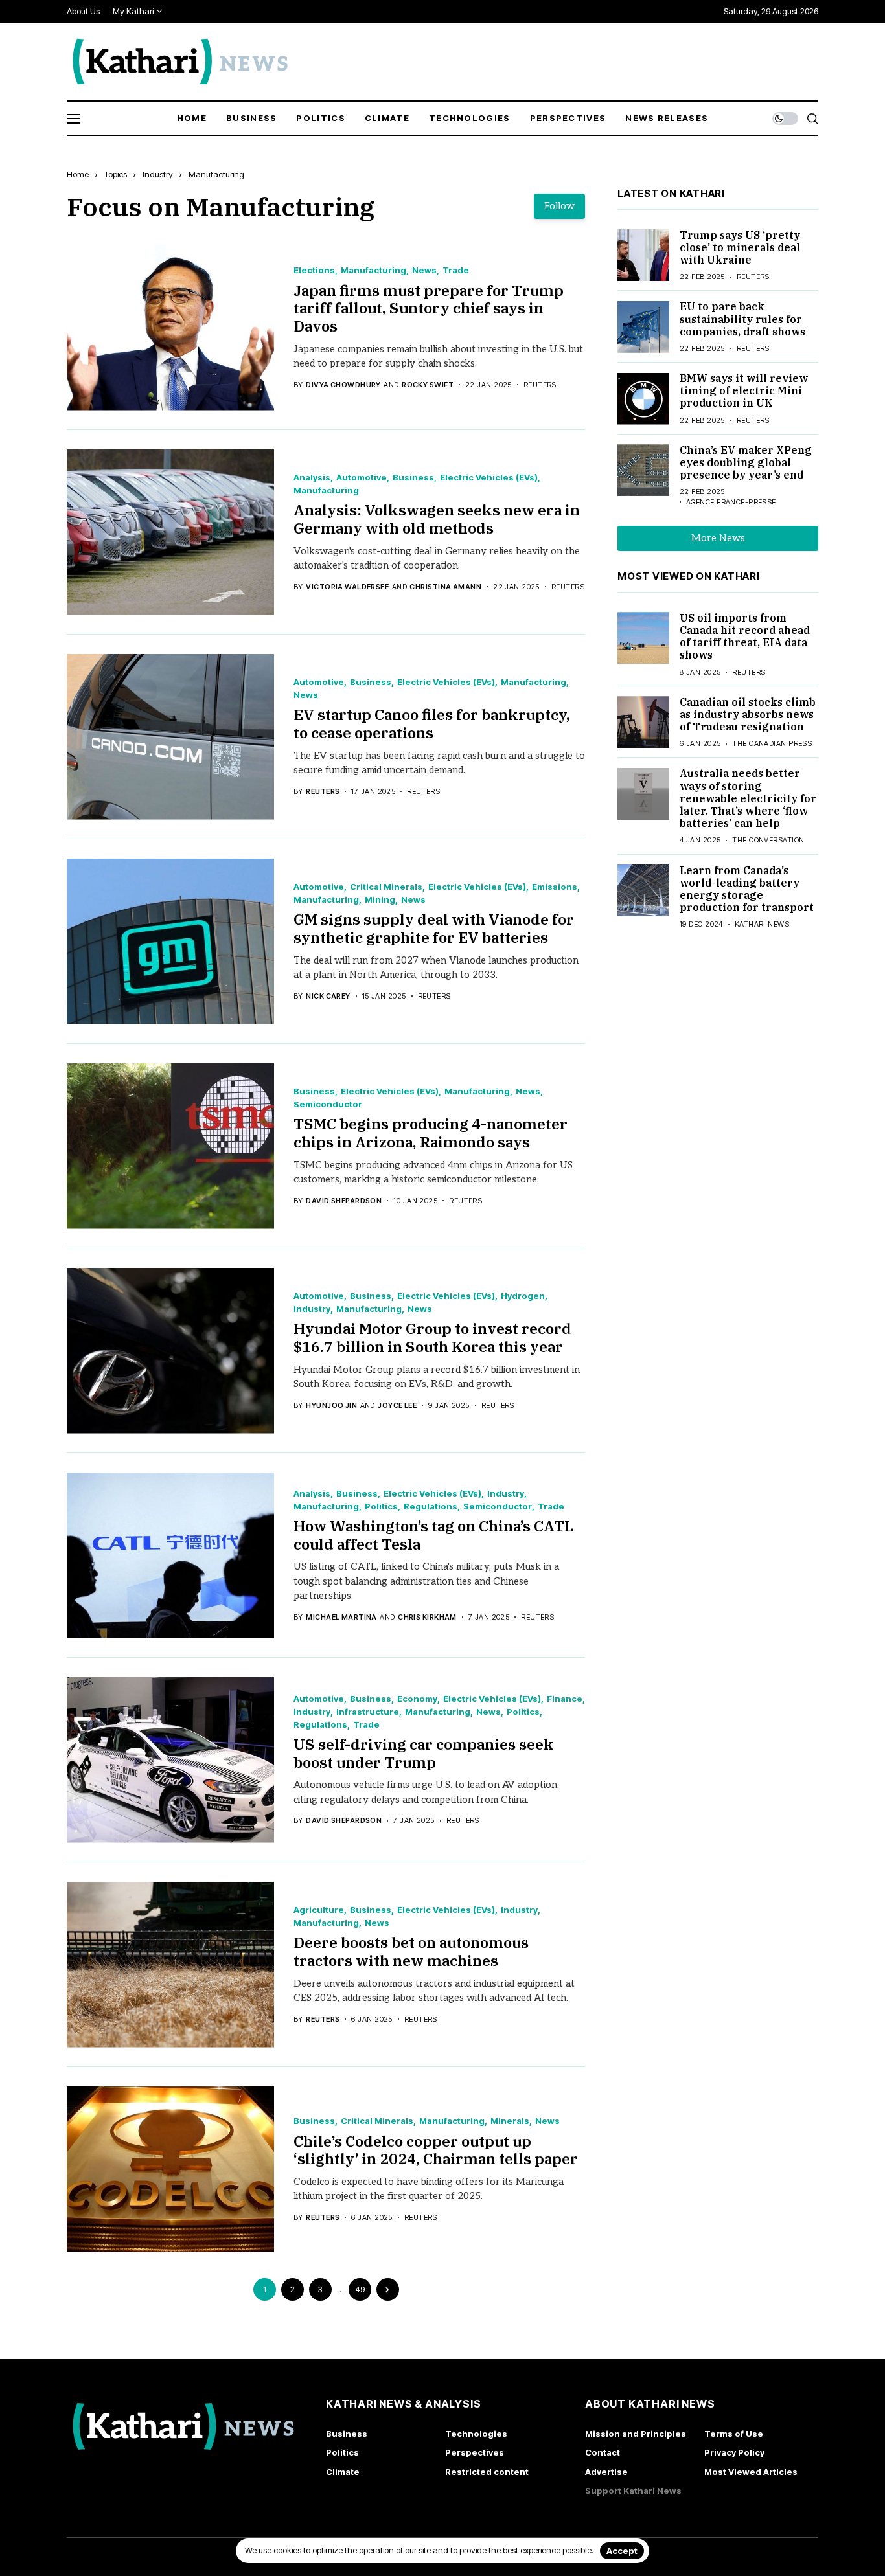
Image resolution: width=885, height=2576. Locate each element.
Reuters (323, 792)
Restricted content (487, 2472)
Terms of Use (734, 2434)
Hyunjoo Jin (331, 1406)
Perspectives (475, 2452)
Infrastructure (368, 1712)
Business (413, 478)
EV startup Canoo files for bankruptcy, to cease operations (432, 723)
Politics (381, 1507)
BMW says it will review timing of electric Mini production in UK (744, 391)
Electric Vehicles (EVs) (489, 478)
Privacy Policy (734, 2452)
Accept (622, 2551)
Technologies (476, 2434)
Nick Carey (328, 996)
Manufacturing (216, 174)
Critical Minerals (386, 887)
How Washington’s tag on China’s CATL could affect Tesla (433, 1535)
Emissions (555, 887)
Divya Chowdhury (343, 385)
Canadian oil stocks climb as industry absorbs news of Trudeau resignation (748, 714)
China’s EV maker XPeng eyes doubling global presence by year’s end (746, 462)
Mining (380, 900)
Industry (158, 174)
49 (360, 2289)
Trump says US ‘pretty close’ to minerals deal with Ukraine (740, 247)
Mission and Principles (636, 2434)
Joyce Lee (397, 1406)
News (424, 270)
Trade (456, 270)
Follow (559, 206)
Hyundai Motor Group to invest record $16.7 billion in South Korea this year (432, 1337)
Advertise (606, 2472)
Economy (417, 1699)
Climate (343, 2472)
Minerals (510, 2121)
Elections (314, 270)
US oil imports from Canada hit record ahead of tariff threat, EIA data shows (745, 637)
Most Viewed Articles (751, 2472)
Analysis (312, 478)
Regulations (431, 1507)
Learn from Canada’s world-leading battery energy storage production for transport (747, 889)
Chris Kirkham (427, 1617)
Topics (116, 174)
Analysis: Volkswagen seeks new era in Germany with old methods (437, 519)
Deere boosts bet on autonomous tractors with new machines (411, 1951)
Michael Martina (341, 1617)
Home (78, 174)
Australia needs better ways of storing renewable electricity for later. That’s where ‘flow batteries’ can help (748, 799)
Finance (565, 1699)
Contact (603, 2452)
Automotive (362, 478)
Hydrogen (523, 1296)
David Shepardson (344, 1201)
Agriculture (319, 1910)
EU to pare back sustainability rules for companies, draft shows (742, 319)
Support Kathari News (633, 2491)
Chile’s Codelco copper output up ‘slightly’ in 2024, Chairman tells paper (436, 2150)
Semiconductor (328, 1104)
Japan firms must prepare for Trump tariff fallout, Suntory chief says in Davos (429, 308)
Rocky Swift (428, 385)
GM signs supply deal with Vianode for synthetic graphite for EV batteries (434, 928)
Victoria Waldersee (347, 587)
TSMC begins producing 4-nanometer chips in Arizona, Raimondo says (431, 1133)
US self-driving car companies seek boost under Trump (424, 1753)
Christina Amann (445, 587)
